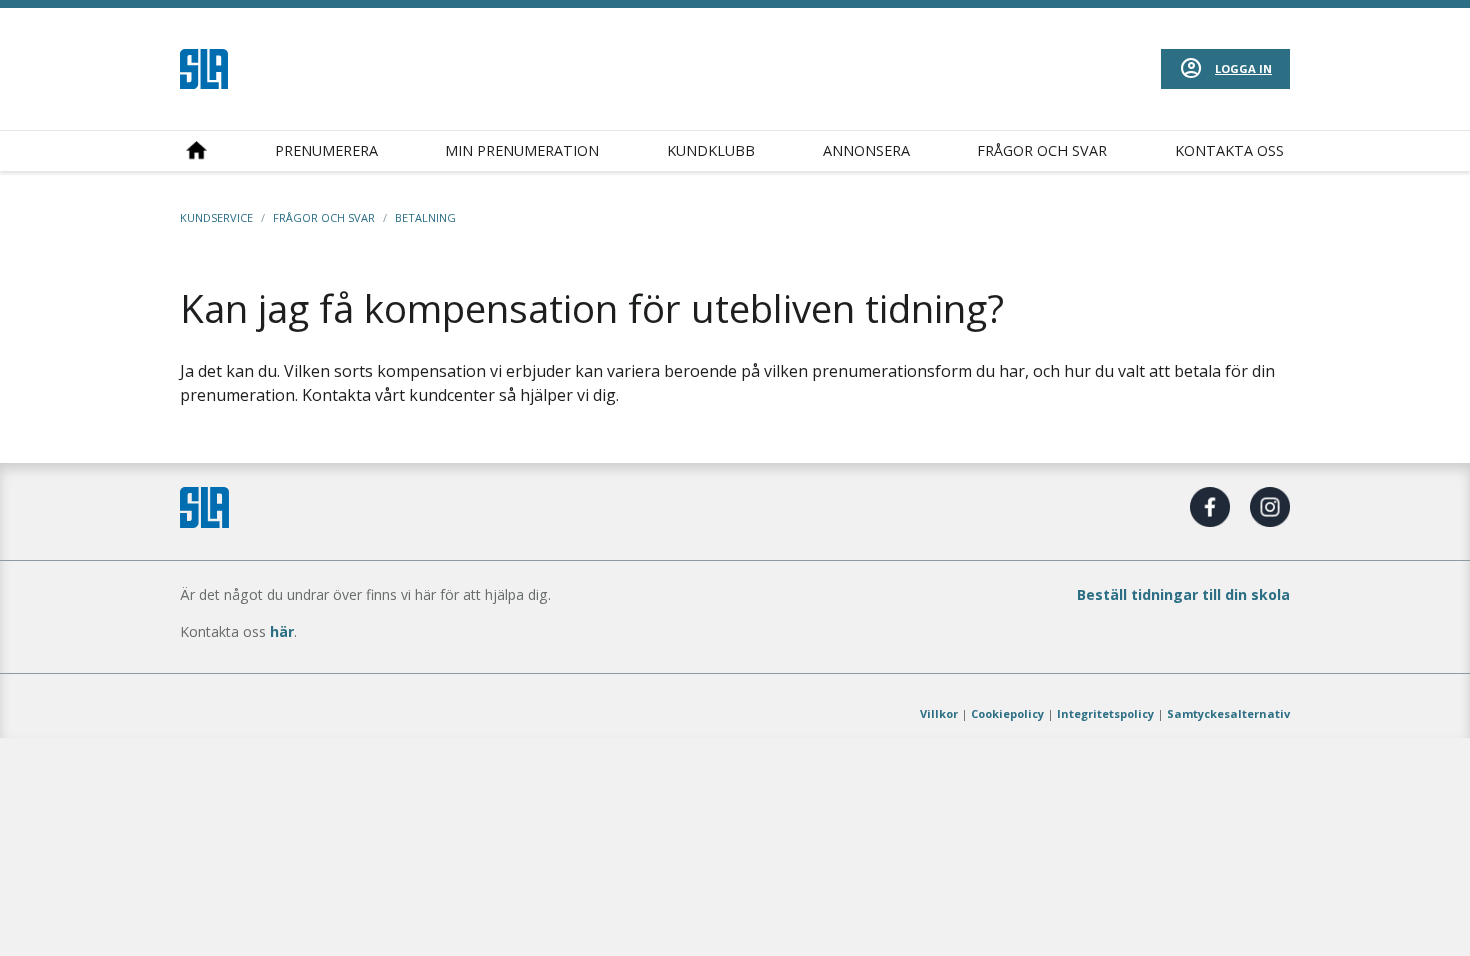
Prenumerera (326, 150)
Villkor (939, 713)
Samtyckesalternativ (1228, 713)
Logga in (1243, 68)
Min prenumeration (522, 150)
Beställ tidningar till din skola (1183, 594)
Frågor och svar (1042, 150)
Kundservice (216, 217)
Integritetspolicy (1105, 713)
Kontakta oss (1229, 150)
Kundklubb (711, 150)
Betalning (425, 217)
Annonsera (866, 150)
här (282, 631)
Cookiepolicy (1007, 713)
